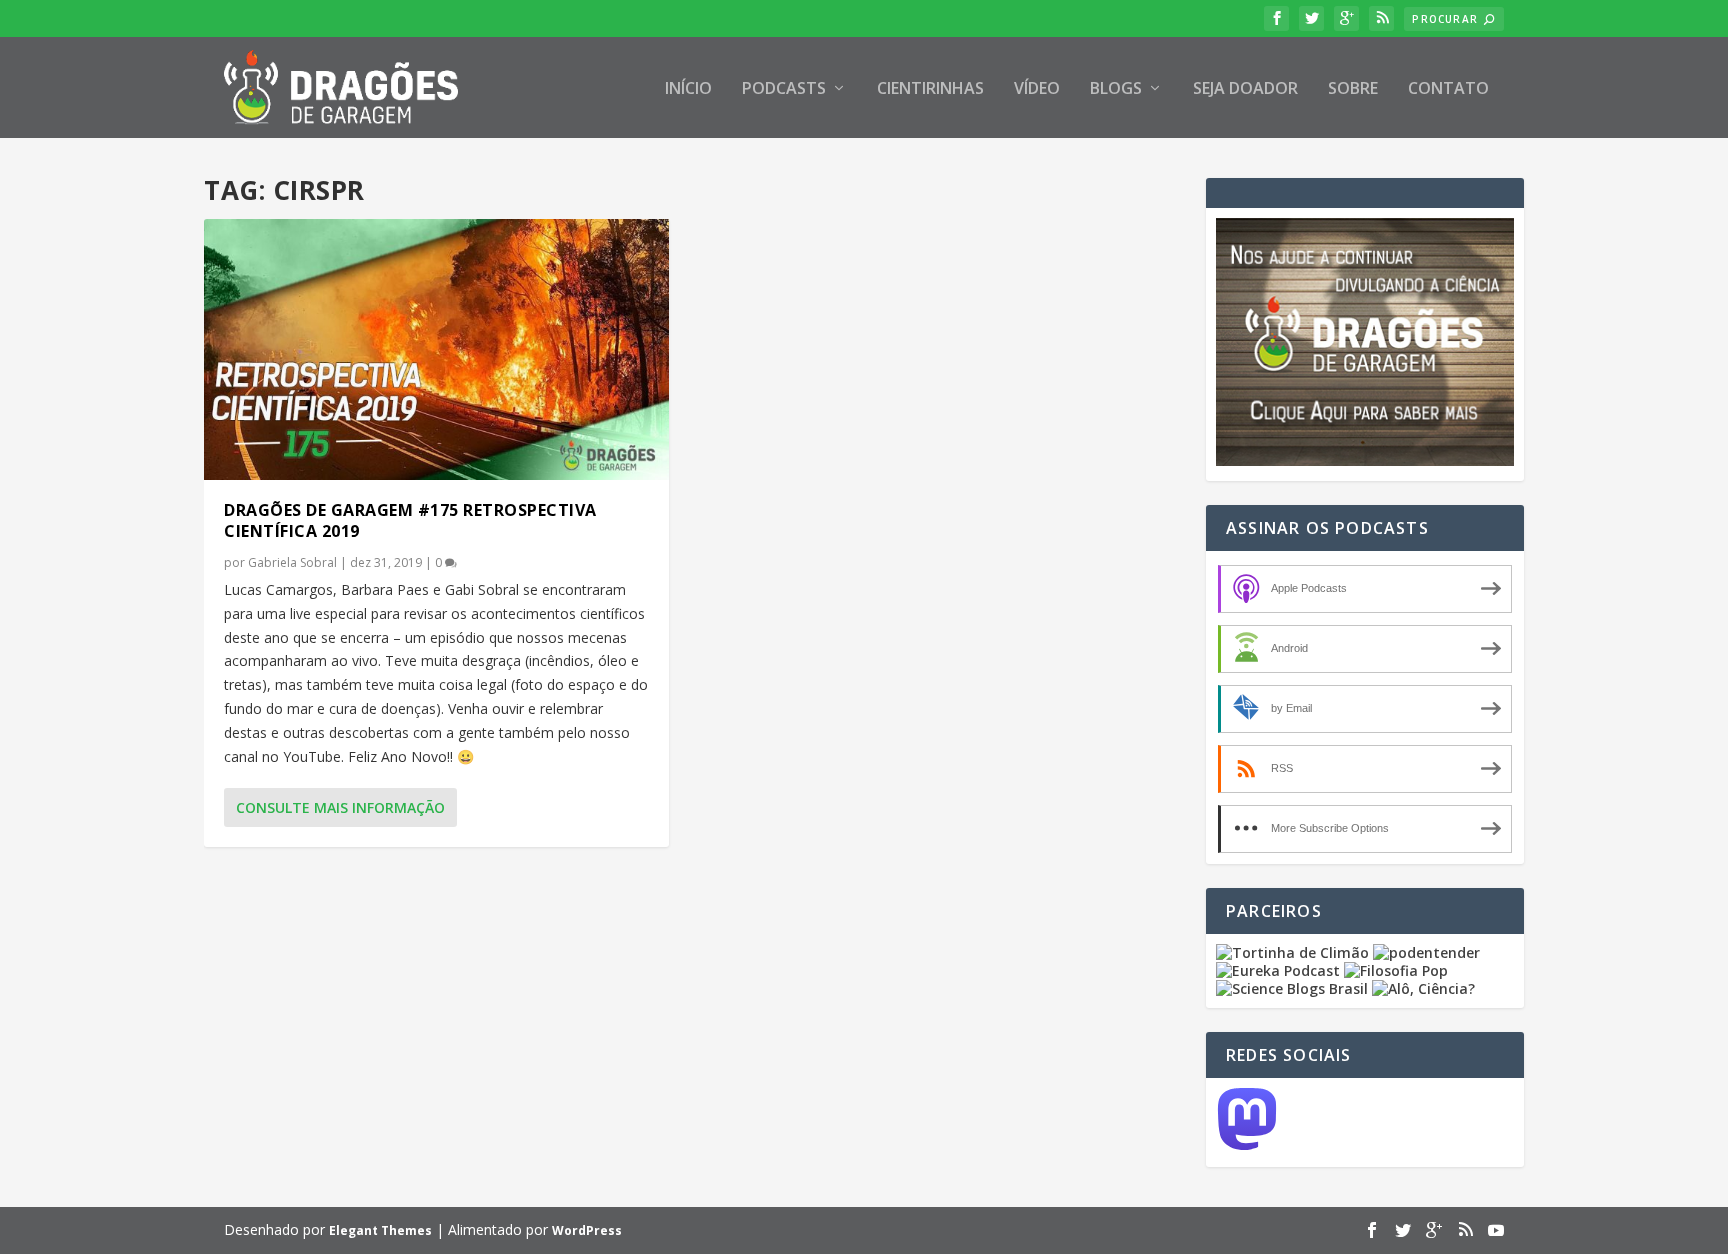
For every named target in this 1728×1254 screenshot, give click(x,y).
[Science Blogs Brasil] (1292, 988)
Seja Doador (1245, 89)
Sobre (1353, 89)
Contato (1448, 89)
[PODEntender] (1426, 952)
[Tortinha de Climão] (1294, 952)
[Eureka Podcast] (1278, 970)
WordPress (587, 1230)
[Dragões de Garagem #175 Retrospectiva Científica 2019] (436, 349)
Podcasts (784, 89)
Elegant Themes (380, 1230)
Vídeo (1037, 89)
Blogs (1116, 89)
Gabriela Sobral (292, 562)
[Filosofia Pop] (1396, 970)
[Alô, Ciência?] (1423, 988)
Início (688, 89)
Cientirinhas (930, 89)
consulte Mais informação (340, 807)
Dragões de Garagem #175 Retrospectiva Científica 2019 (410, 520)
